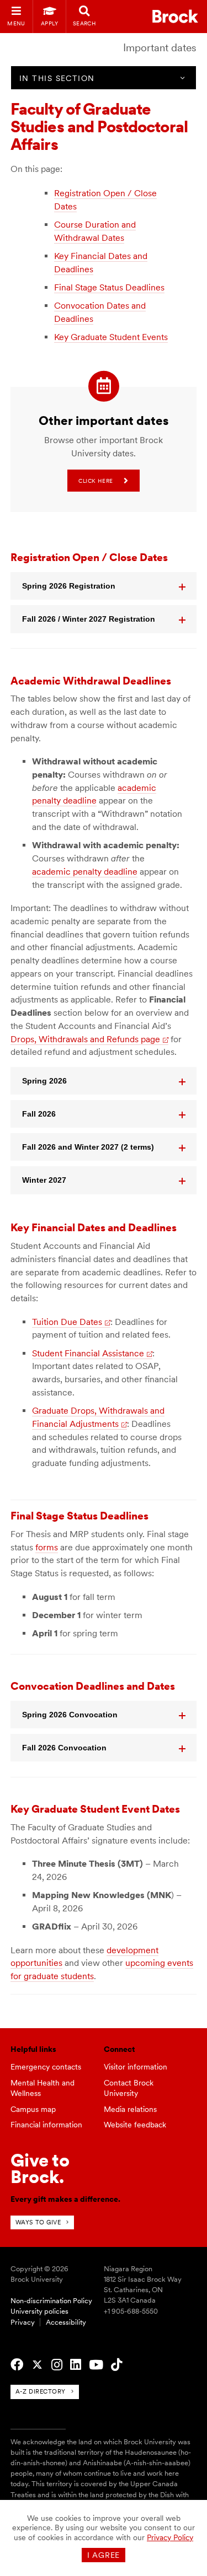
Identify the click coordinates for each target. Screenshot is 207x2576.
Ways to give (38, 2222)
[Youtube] (96, 2365)
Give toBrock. (40, 2168)
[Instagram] (57, 2365)
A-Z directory (41, 2391)
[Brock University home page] (175, 16)
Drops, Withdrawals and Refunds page (85, 1039)
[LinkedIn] (76, 2365)
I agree (104, 2555)
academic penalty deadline (85, 872)
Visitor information (136, 2067)
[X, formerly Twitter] (37, 2365)
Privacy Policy (170, 2537)
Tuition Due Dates (67, 1322)
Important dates (160, 48)
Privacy (23, 2322)
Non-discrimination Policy (51, 2301)
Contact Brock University (129, 2088)
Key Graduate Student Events (111, 337)
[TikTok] (116, 2365)
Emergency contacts (46, 2067)
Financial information (46, 2125)
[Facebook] (17, 2365)
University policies (39, 2311)
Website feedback (135, 2125)
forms (47, 1547)
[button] (104, 586)
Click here (95, 481)
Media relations (130, 2109)
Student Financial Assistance (88, 1353)
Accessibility (66, 2322)
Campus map (33, 2109)
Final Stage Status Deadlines (109, 287)
